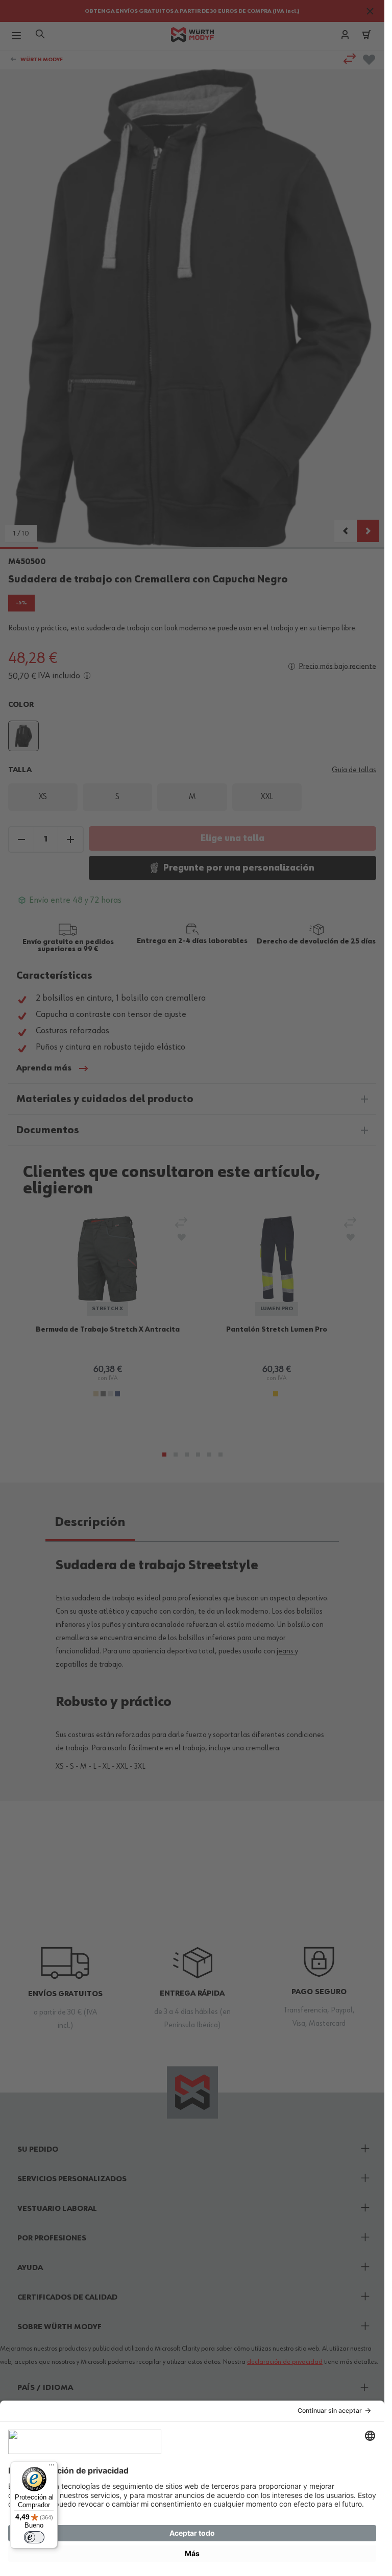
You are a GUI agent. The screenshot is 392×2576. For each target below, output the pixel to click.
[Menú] (52, 2467)
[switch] (34, 2537)
